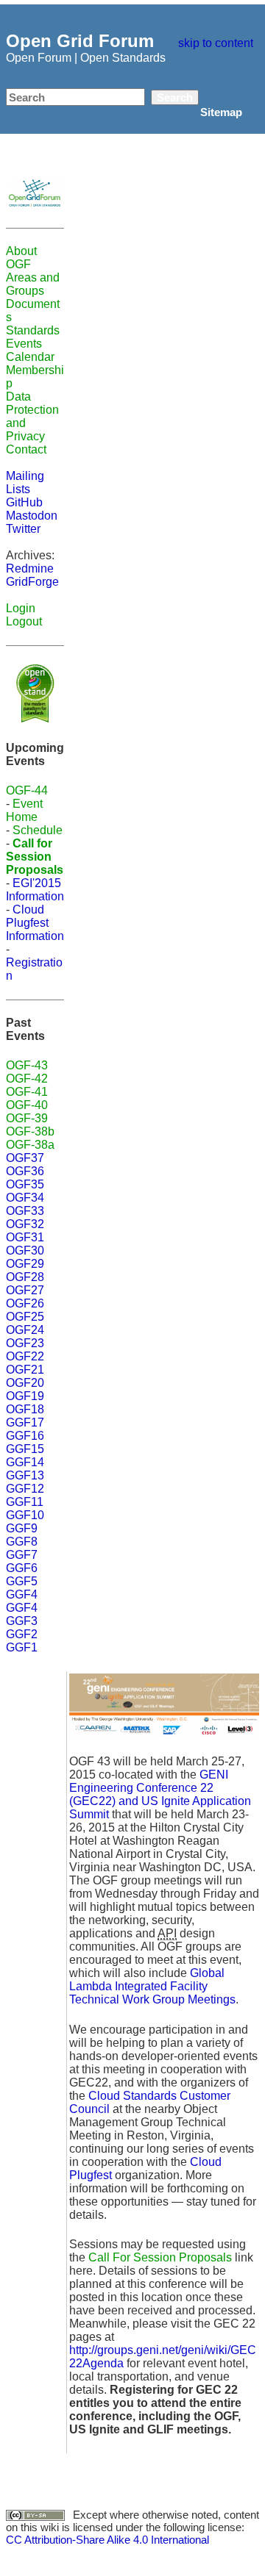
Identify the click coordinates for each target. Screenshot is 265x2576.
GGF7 (22, 1555)
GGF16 (25, 1436)
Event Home (24, 810)
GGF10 (25, 1515)
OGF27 (25, 1290)
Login (21, 608)
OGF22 (25, 1356)
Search (175, 97)
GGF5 (22, 1581)
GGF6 (22, 1568)
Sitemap (221, 112)
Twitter (23, 529)
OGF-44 (27, 790)
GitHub (24, 502)
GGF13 (25, 1475)
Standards (33, 330)
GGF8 (22, 1542)
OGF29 (25, 1264)
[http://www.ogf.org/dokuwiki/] (35, 192)
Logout (24, 621)
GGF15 (25, 1449)
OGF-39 (27, 1118)
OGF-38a (30, 1145)
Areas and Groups (33, 284)
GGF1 (22, 1647)
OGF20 (25, 1383)
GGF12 (25, 1489)
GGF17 (25, 1422)
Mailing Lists (25, 482)
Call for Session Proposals (35, 857)
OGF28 (25, 1277)
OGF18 (25, 1409)
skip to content (216, 43)
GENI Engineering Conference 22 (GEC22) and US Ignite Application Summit (160, 1794)
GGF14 (25, 1462)
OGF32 (25, 1224)
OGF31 (25, 1237)
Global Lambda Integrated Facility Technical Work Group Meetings (152, 1986)
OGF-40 (27, 1105)
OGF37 (25, 1158)
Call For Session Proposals (160, 2257)
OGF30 (25, 1251)
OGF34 (25, 1198)
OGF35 (25, 1184)
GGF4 (22, 1594)
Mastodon (32, 516)
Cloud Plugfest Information (35, 923)
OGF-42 (27, 1079)
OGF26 (25, 1303)
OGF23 (25, 1343)
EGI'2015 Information (35, 890)
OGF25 (25, 1317)
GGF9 (22, 1528)
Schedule (38, 830)
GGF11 (25, 1502)
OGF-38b (30, 1131)
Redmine (30, 568)
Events (24, 344)
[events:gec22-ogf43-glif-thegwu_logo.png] (164, 1706)
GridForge (32, 582)
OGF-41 (27, 1092)
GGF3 (22, 1621)
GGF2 (22, 1634)
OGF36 (25, 1171)
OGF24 (25, 1330)
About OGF (21, 258)
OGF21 (25, 1370)
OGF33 (25, 1211)
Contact (26, 449)
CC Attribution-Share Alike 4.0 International (107, 2540)
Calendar (30, 357)
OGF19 (25, 1396)
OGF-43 (27, 1065)
